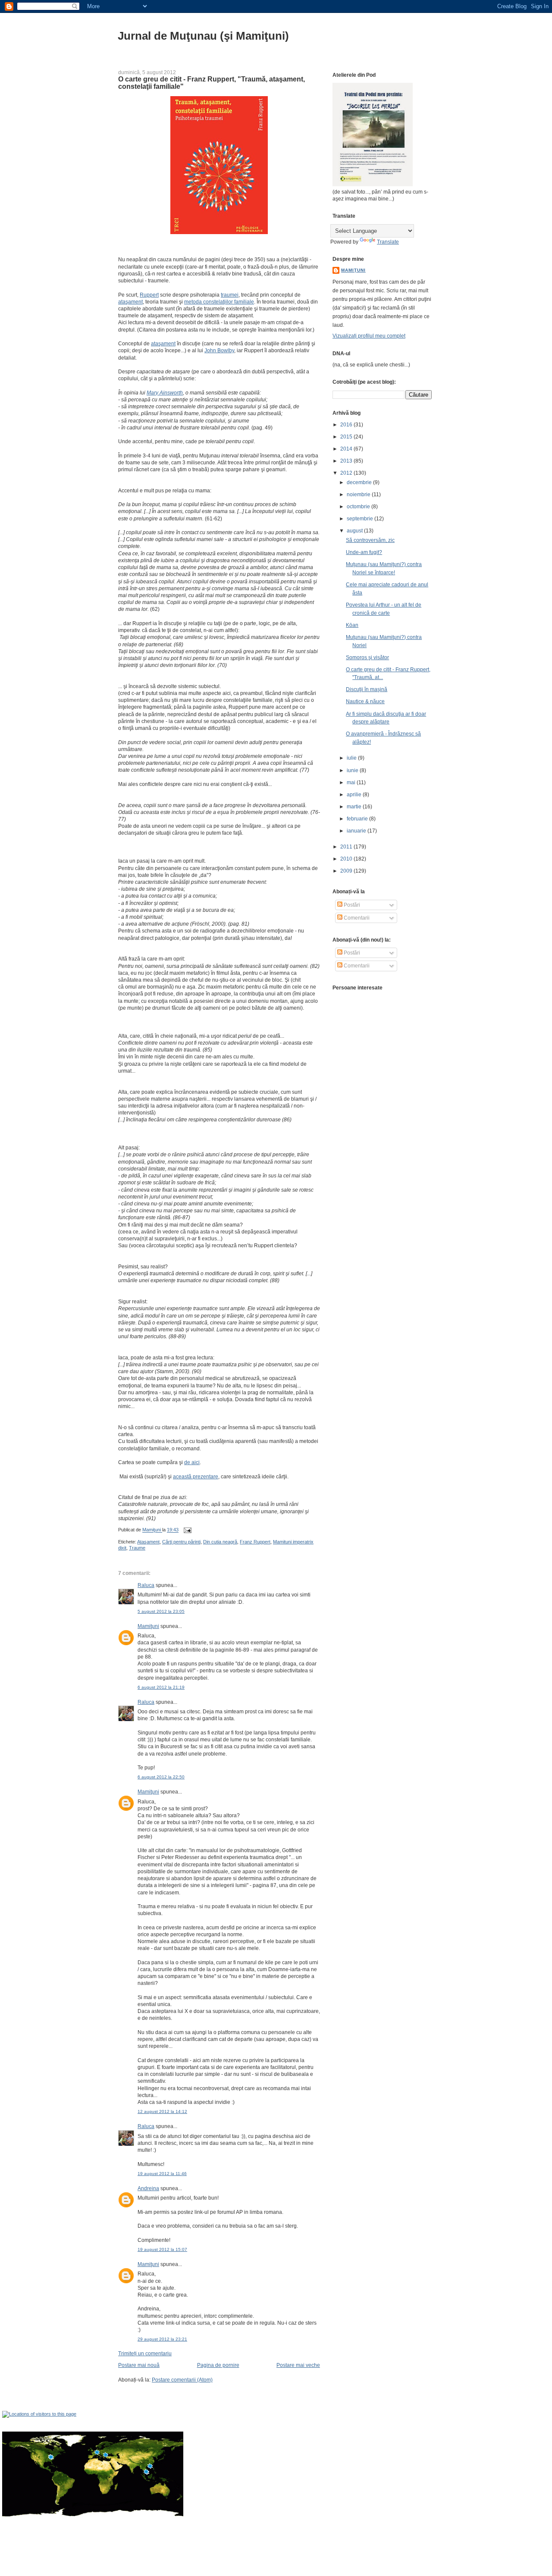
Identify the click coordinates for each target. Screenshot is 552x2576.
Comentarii (356, 918)
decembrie (360, 482)
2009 (347, 871)
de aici (192, 1462)
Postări (351, 905)
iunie (353, 770)
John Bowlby (219, 351)
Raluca (146, 1585)
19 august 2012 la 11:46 (162, 2174)
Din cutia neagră (220, 1542)
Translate (388, 242)
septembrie (361, 519)
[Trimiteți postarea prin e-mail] (187, 1530)
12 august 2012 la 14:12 (162, 2111)
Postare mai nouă (139, 2365)
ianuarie (357, 831)
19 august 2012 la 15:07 (162, 2249)
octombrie (359, 507)
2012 (347, 473)
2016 (347, 425)
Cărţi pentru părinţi (181, 1542)
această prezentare (196, 1477)
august (355, 531)
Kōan (352, 625)
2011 (347, 847)
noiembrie (359, 495)
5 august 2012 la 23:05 (161, 1611)
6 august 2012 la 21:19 (161, 1687)
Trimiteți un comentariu (145, 2354)
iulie (352, 758)
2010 (347, 859)
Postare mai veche (298, 2365)
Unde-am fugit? (364, 552)
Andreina (148, 2188)
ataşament (130, 302)
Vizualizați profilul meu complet (369, 336)
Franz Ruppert (255, 1542)
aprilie (355, 795)
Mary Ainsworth (165, 393)
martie (355, 807)
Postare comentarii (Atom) (182, 2380)
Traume (137, 1548)
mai (352, 783)
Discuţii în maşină (367, 689)
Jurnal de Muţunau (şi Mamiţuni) (203, 36)
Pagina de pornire (218, 2365)
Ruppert (149, 295)
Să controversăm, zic (370, 540)
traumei (230, 295)
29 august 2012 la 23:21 (162, 2339)
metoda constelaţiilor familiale (219, 302)
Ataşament (148, 1542)
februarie (358, 819)
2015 (347, 437)
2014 (347, 449)
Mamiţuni (148, 1626)
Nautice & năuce (365, 701)
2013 (347, 461)
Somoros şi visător (367, 657)
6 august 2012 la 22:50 (161, 1777)
